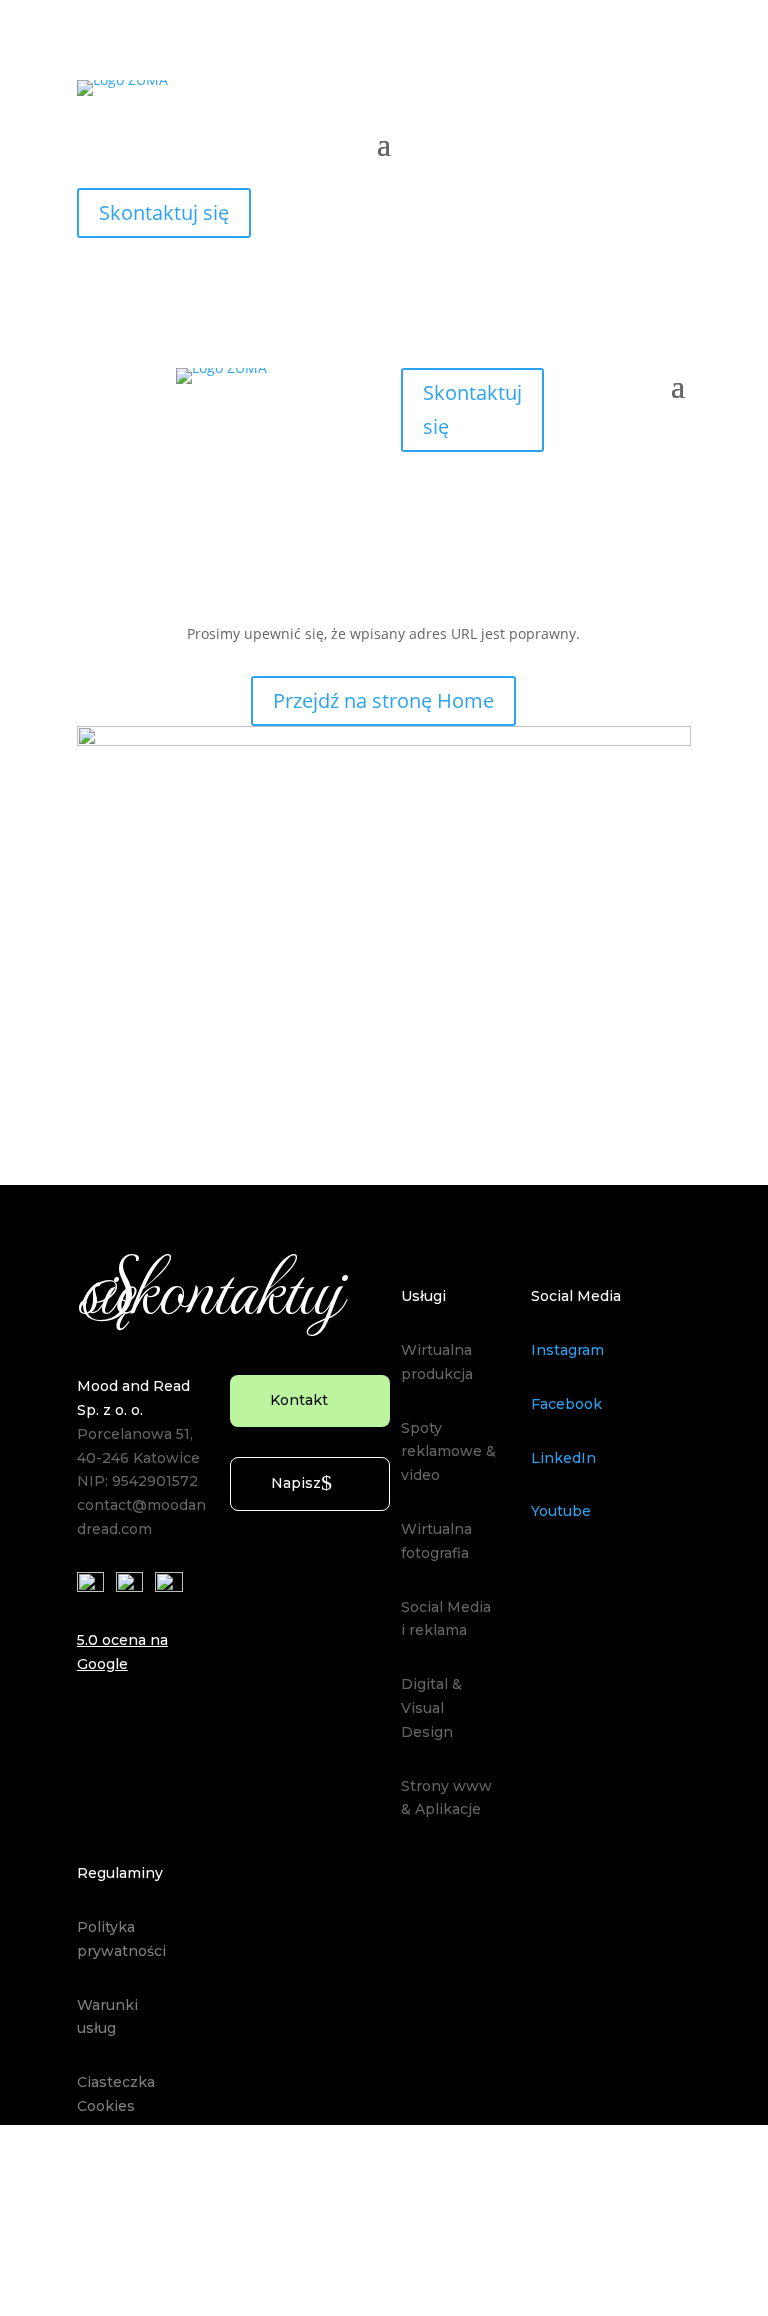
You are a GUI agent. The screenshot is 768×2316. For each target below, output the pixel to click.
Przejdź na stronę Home (383, 700)
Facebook (566, 1404)
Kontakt (299, 1400)
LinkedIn (563, 1458)
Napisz (296, 1483)
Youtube (561, 1511)
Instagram (567, 1350)
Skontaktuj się (164, 212)
